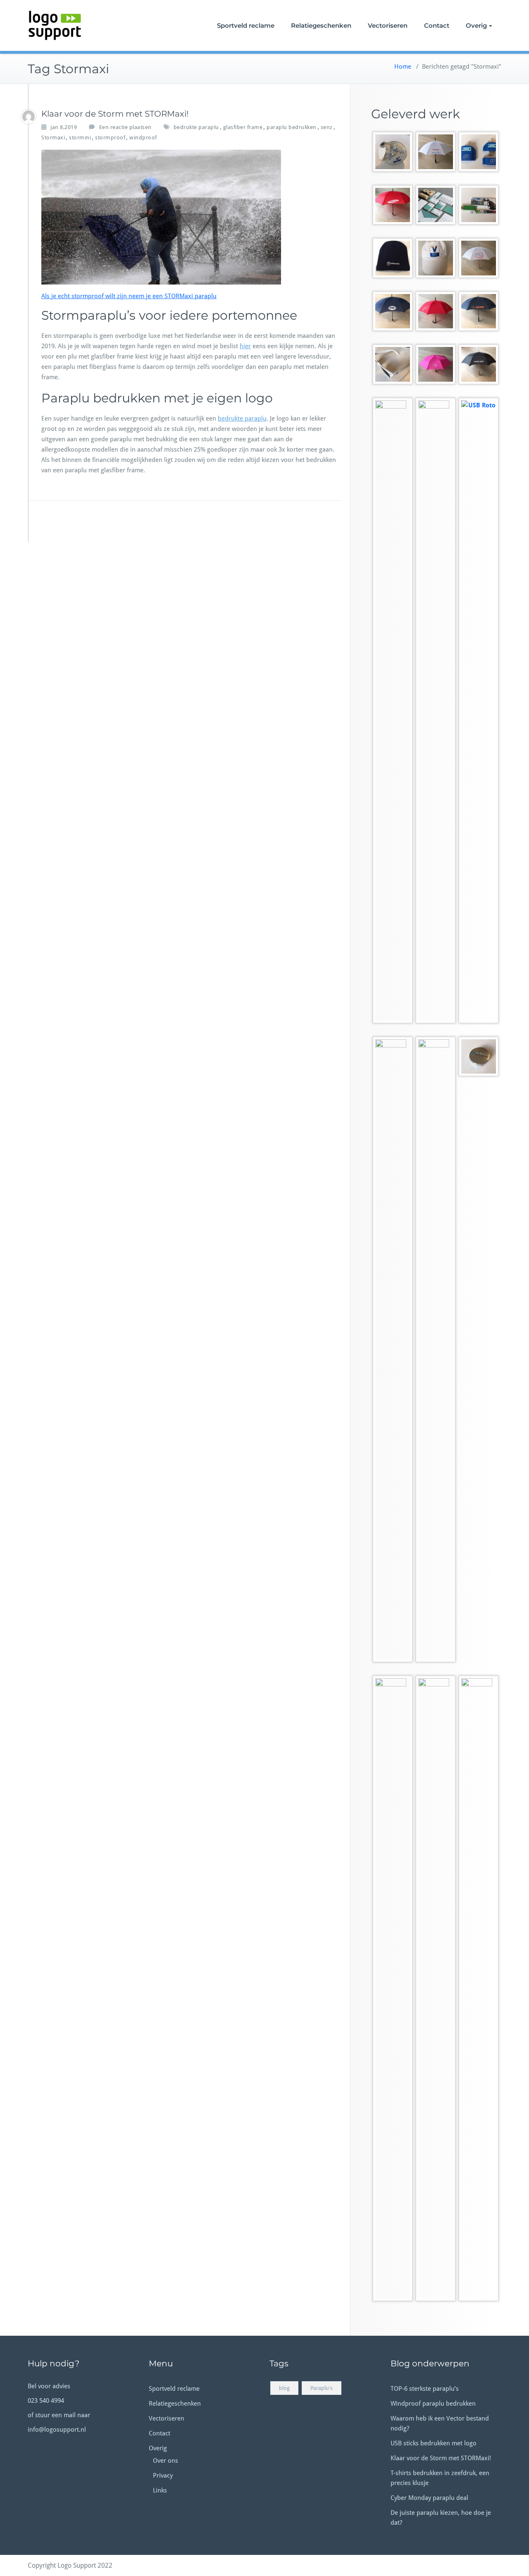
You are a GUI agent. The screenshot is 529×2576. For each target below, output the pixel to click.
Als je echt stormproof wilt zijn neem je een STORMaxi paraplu (129, 296)
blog (284, 2388)
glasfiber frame (243, 127)
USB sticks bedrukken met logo (434, 2443)
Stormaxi (53, 138)
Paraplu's (322, 2388)
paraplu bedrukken (292, 127)
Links (160, 2490)
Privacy (163, 2476)
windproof (143, 138)
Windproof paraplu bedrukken (433, 2404)
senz (327, 127)
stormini (80, 138)
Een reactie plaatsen (125, 127)
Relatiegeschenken (321, 25)
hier (245, 346)
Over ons (166, 2461)
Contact (437, 25)
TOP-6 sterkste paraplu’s (425, 2389)
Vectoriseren (388, 25)
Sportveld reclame (246, 25)
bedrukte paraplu (196, 127)
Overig (476, 25)
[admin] (29, 117)
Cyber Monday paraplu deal (429, 2498)
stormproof (110, 138)
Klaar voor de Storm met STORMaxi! (115, 114)
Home (403, 67)
